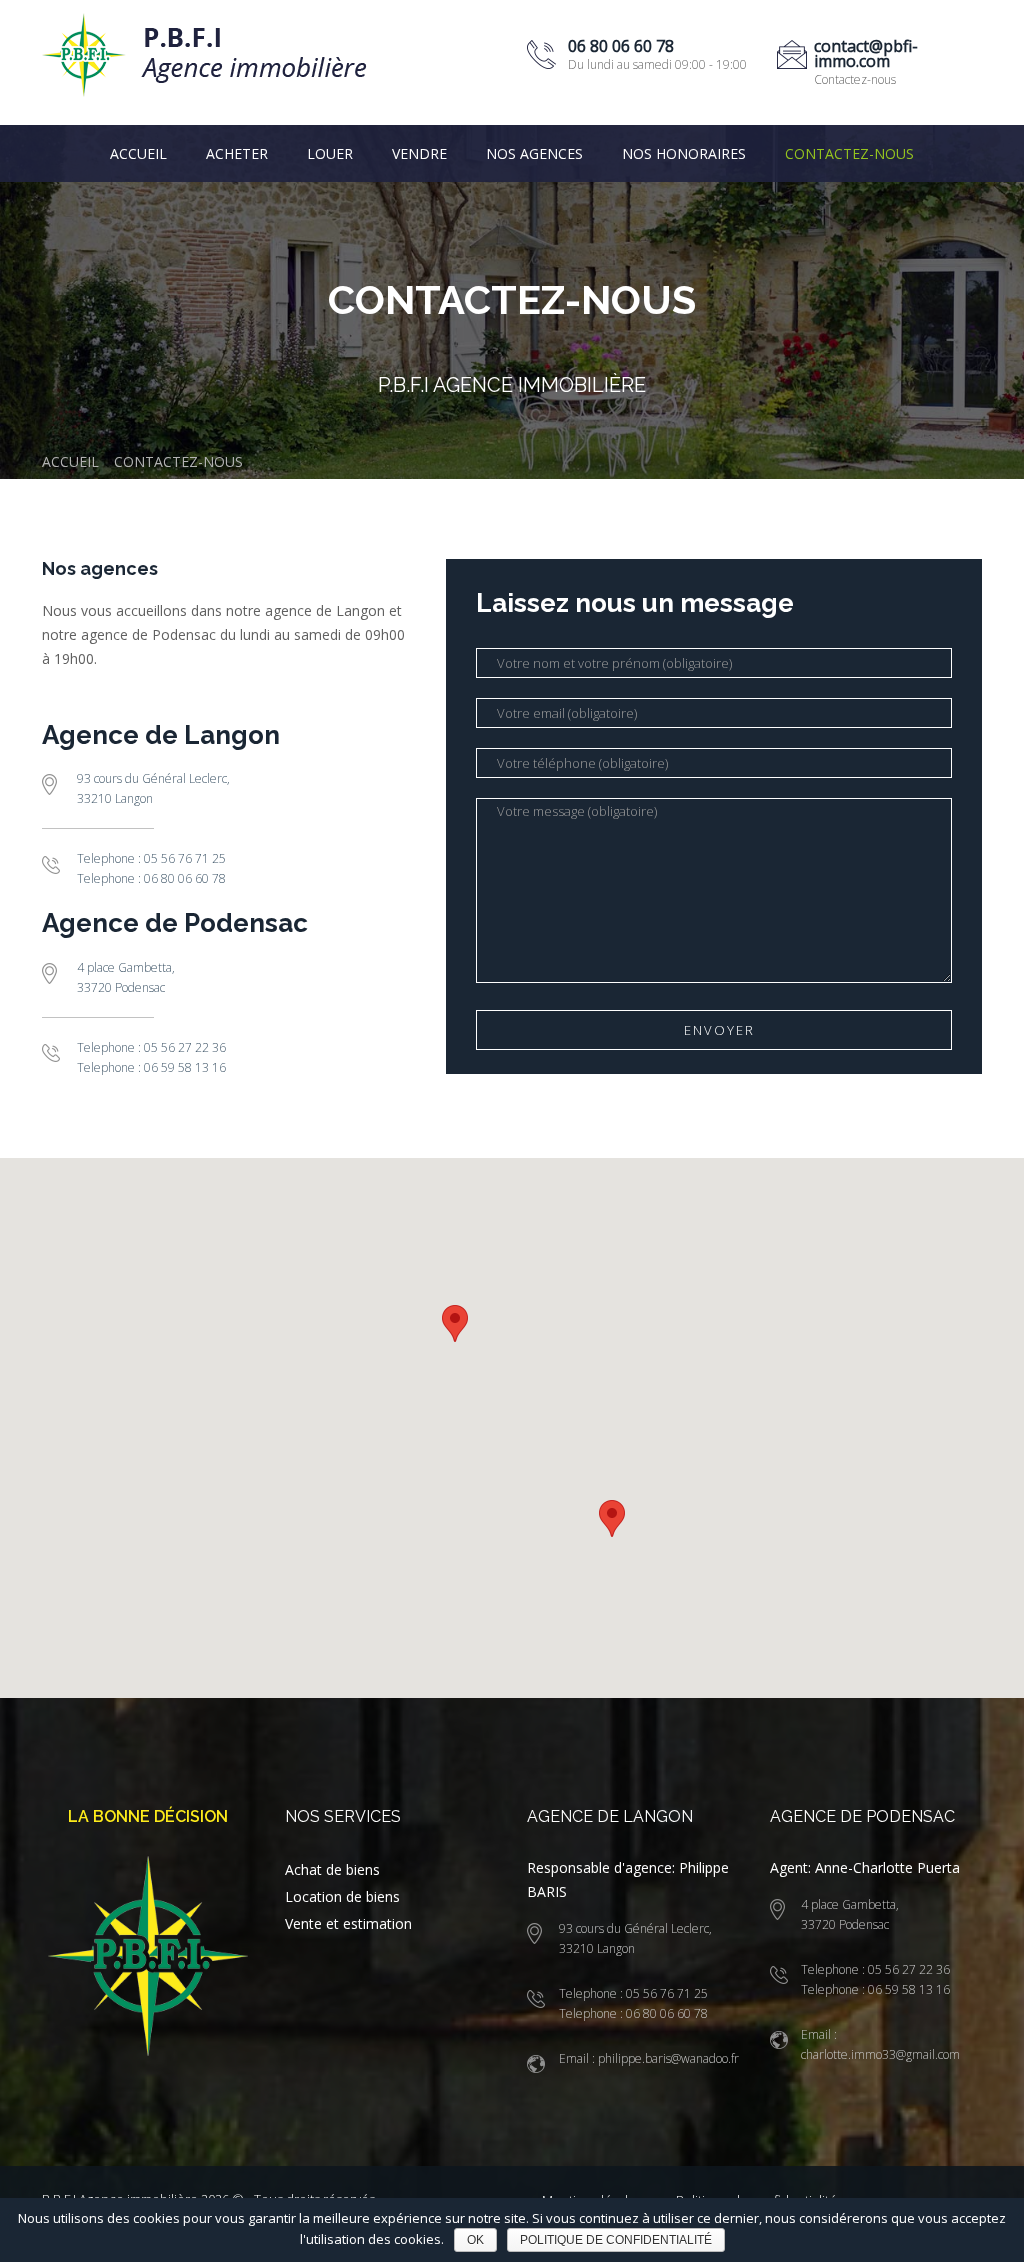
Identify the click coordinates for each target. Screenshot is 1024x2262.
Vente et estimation (348, 1923)
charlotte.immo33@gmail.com (880, 2054)
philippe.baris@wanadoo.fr (667, 2058)
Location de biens (342, 1896)
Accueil (138, 153)
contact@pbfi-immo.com (866, 53)
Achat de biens (332, 1869)
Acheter (237, 153)
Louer (330, 153)
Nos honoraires (684, 153)
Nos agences (534, 153)
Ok (475, 2240)
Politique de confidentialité (616, 2240)
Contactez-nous (849, 153)
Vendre (419, 153)
